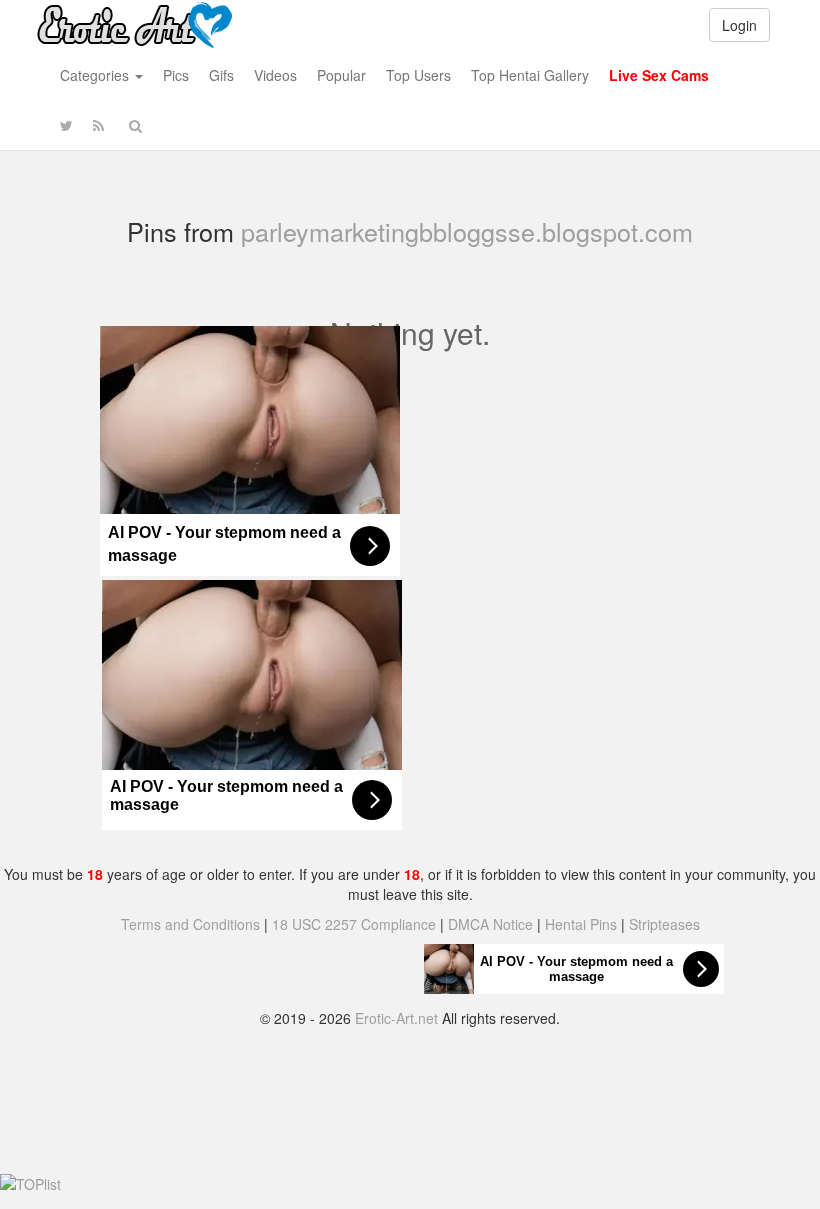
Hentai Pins (581, 924)
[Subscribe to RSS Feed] (98, 125)
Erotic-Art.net (396, 1018)
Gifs (221, 75)
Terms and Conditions (190, 924)
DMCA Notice (490, 924)
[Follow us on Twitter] (66, 125)
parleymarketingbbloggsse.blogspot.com (467, 231)
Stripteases (664, 924)
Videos (275, 75)
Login (739, 25)
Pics (176, 75)
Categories (96, 75)
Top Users (418, 75)
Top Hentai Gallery (530, 75)
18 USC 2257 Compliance (354, 924)
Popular (341, 75)
